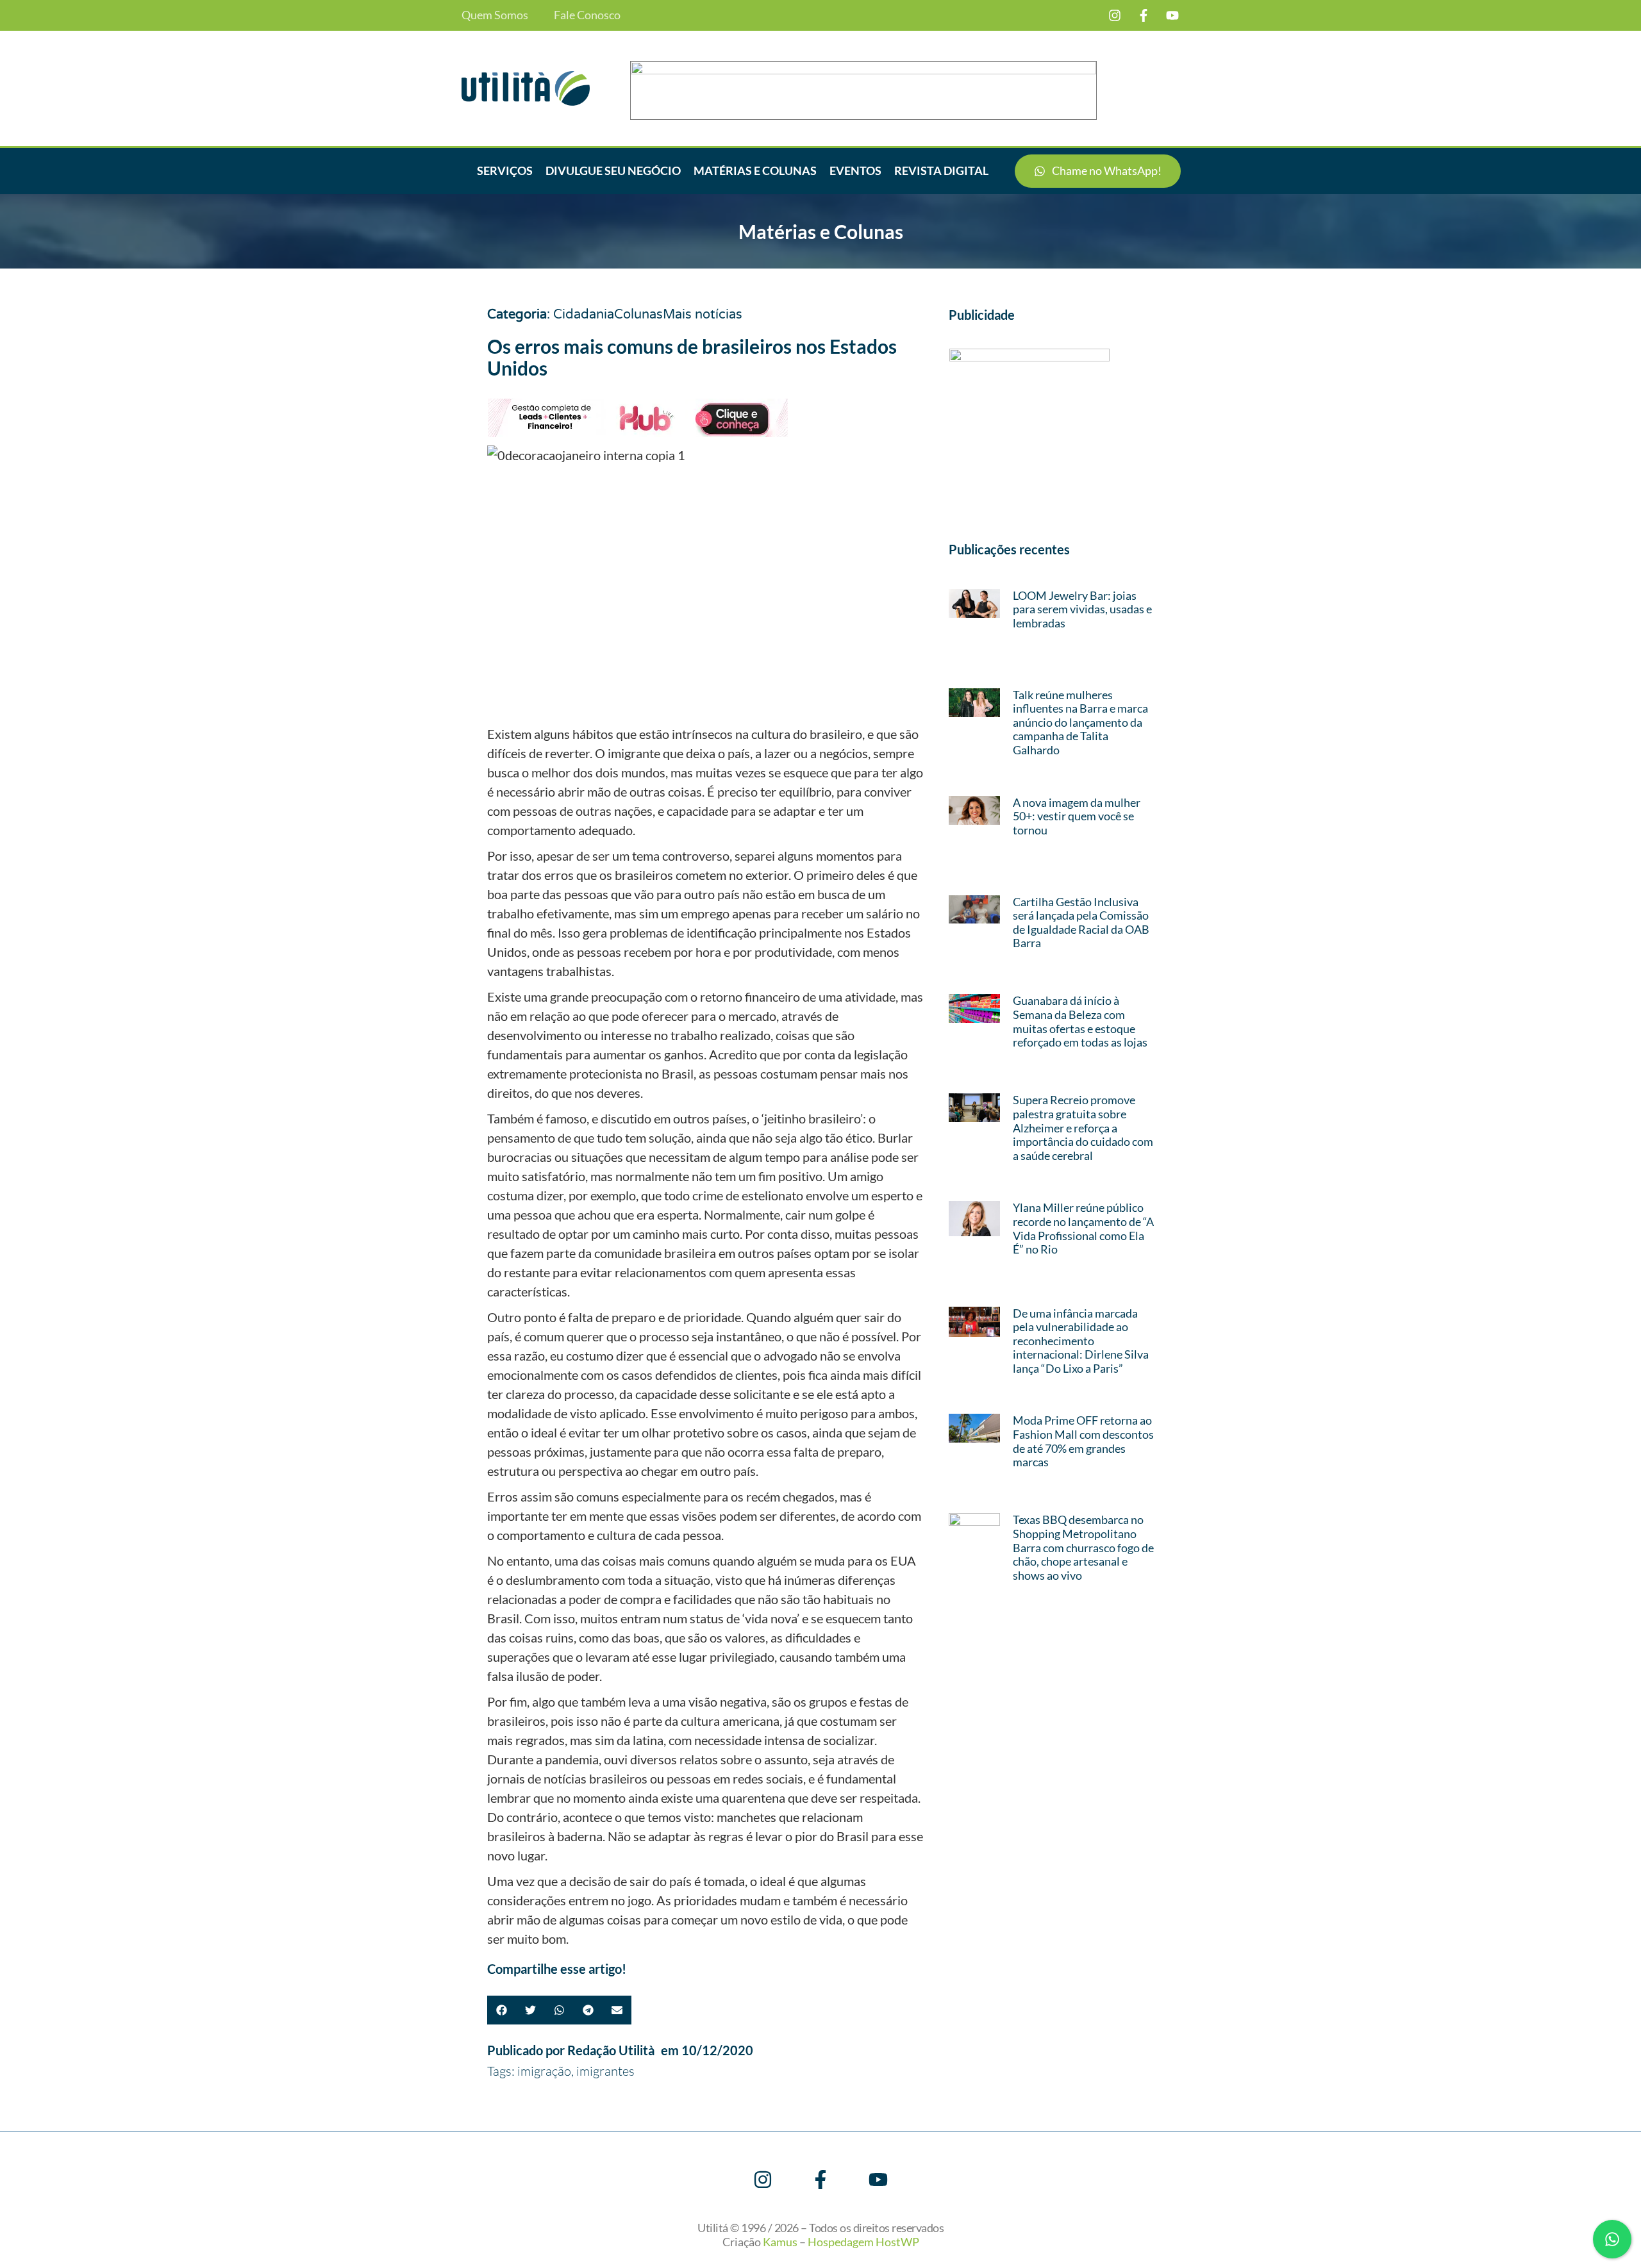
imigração (544, 2071)
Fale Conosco (587, 15)
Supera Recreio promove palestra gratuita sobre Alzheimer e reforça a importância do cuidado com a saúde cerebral (1083, 1127)
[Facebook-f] (1144, 15)
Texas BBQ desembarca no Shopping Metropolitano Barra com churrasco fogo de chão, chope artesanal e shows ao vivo (1083, 1547)
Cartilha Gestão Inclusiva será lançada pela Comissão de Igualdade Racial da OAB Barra (1081, 923)
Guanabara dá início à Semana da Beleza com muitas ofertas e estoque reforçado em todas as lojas (1080, 1021)
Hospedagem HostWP (863, 2242)
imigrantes (605, 2071)
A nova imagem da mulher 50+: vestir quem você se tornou (1077, 816)
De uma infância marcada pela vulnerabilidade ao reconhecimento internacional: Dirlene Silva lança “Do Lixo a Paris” (1081, 1341)
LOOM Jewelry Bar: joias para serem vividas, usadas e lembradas (1082, 609)
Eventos (855, 170)
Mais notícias (703, 315)
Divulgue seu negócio (613, 170)
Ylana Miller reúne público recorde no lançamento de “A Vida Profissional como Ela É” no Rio (1083, 1228)
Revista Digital (941, 170)
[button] (502, 2010)
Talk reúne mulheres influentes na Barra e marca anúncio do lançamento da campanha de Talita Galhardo (1080, 722)
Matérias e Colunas (755, 170)
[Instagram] (1115, 15)
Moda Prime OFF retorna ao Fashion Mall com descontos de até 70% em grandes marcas (1083, 1441)
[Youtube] (1172, 15)
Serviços (505, 170)
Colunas (638, 315)
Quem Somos (495, 15)
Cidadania (584, 315)
